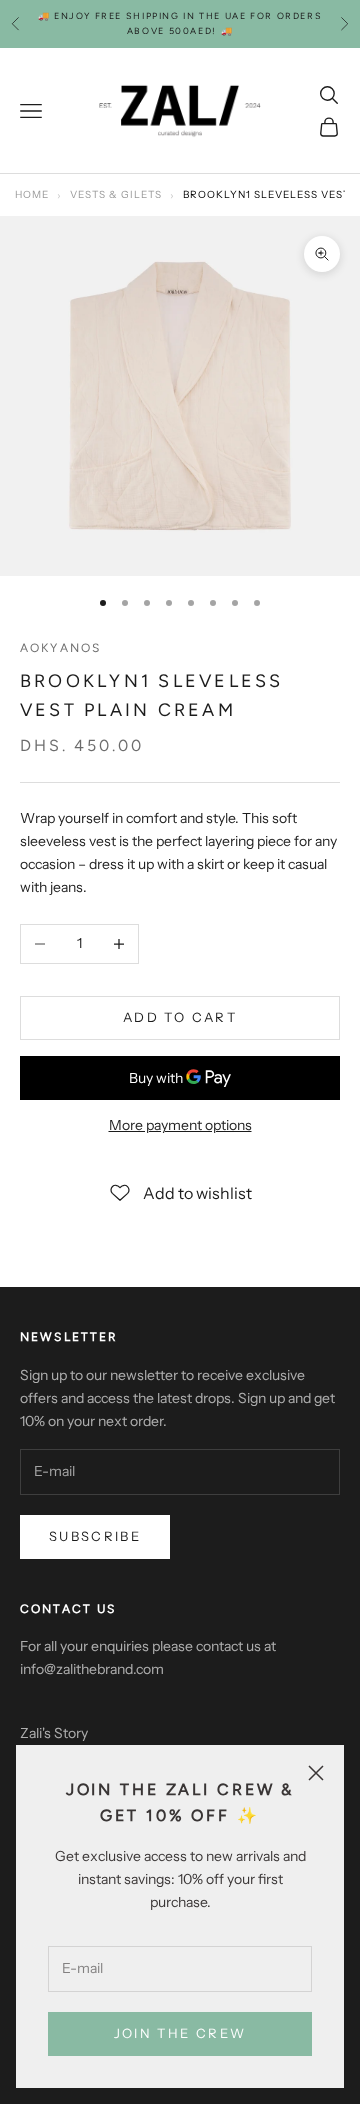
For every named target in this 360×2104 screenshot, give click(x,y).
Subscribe (95, 1536)
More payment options (180, 1125)
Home (32, 194)
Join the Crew (180, 2033)
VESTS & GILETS (116, 194)
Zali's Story (54, 1733)
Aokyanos (60, 648)
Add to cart (180, 1017)
